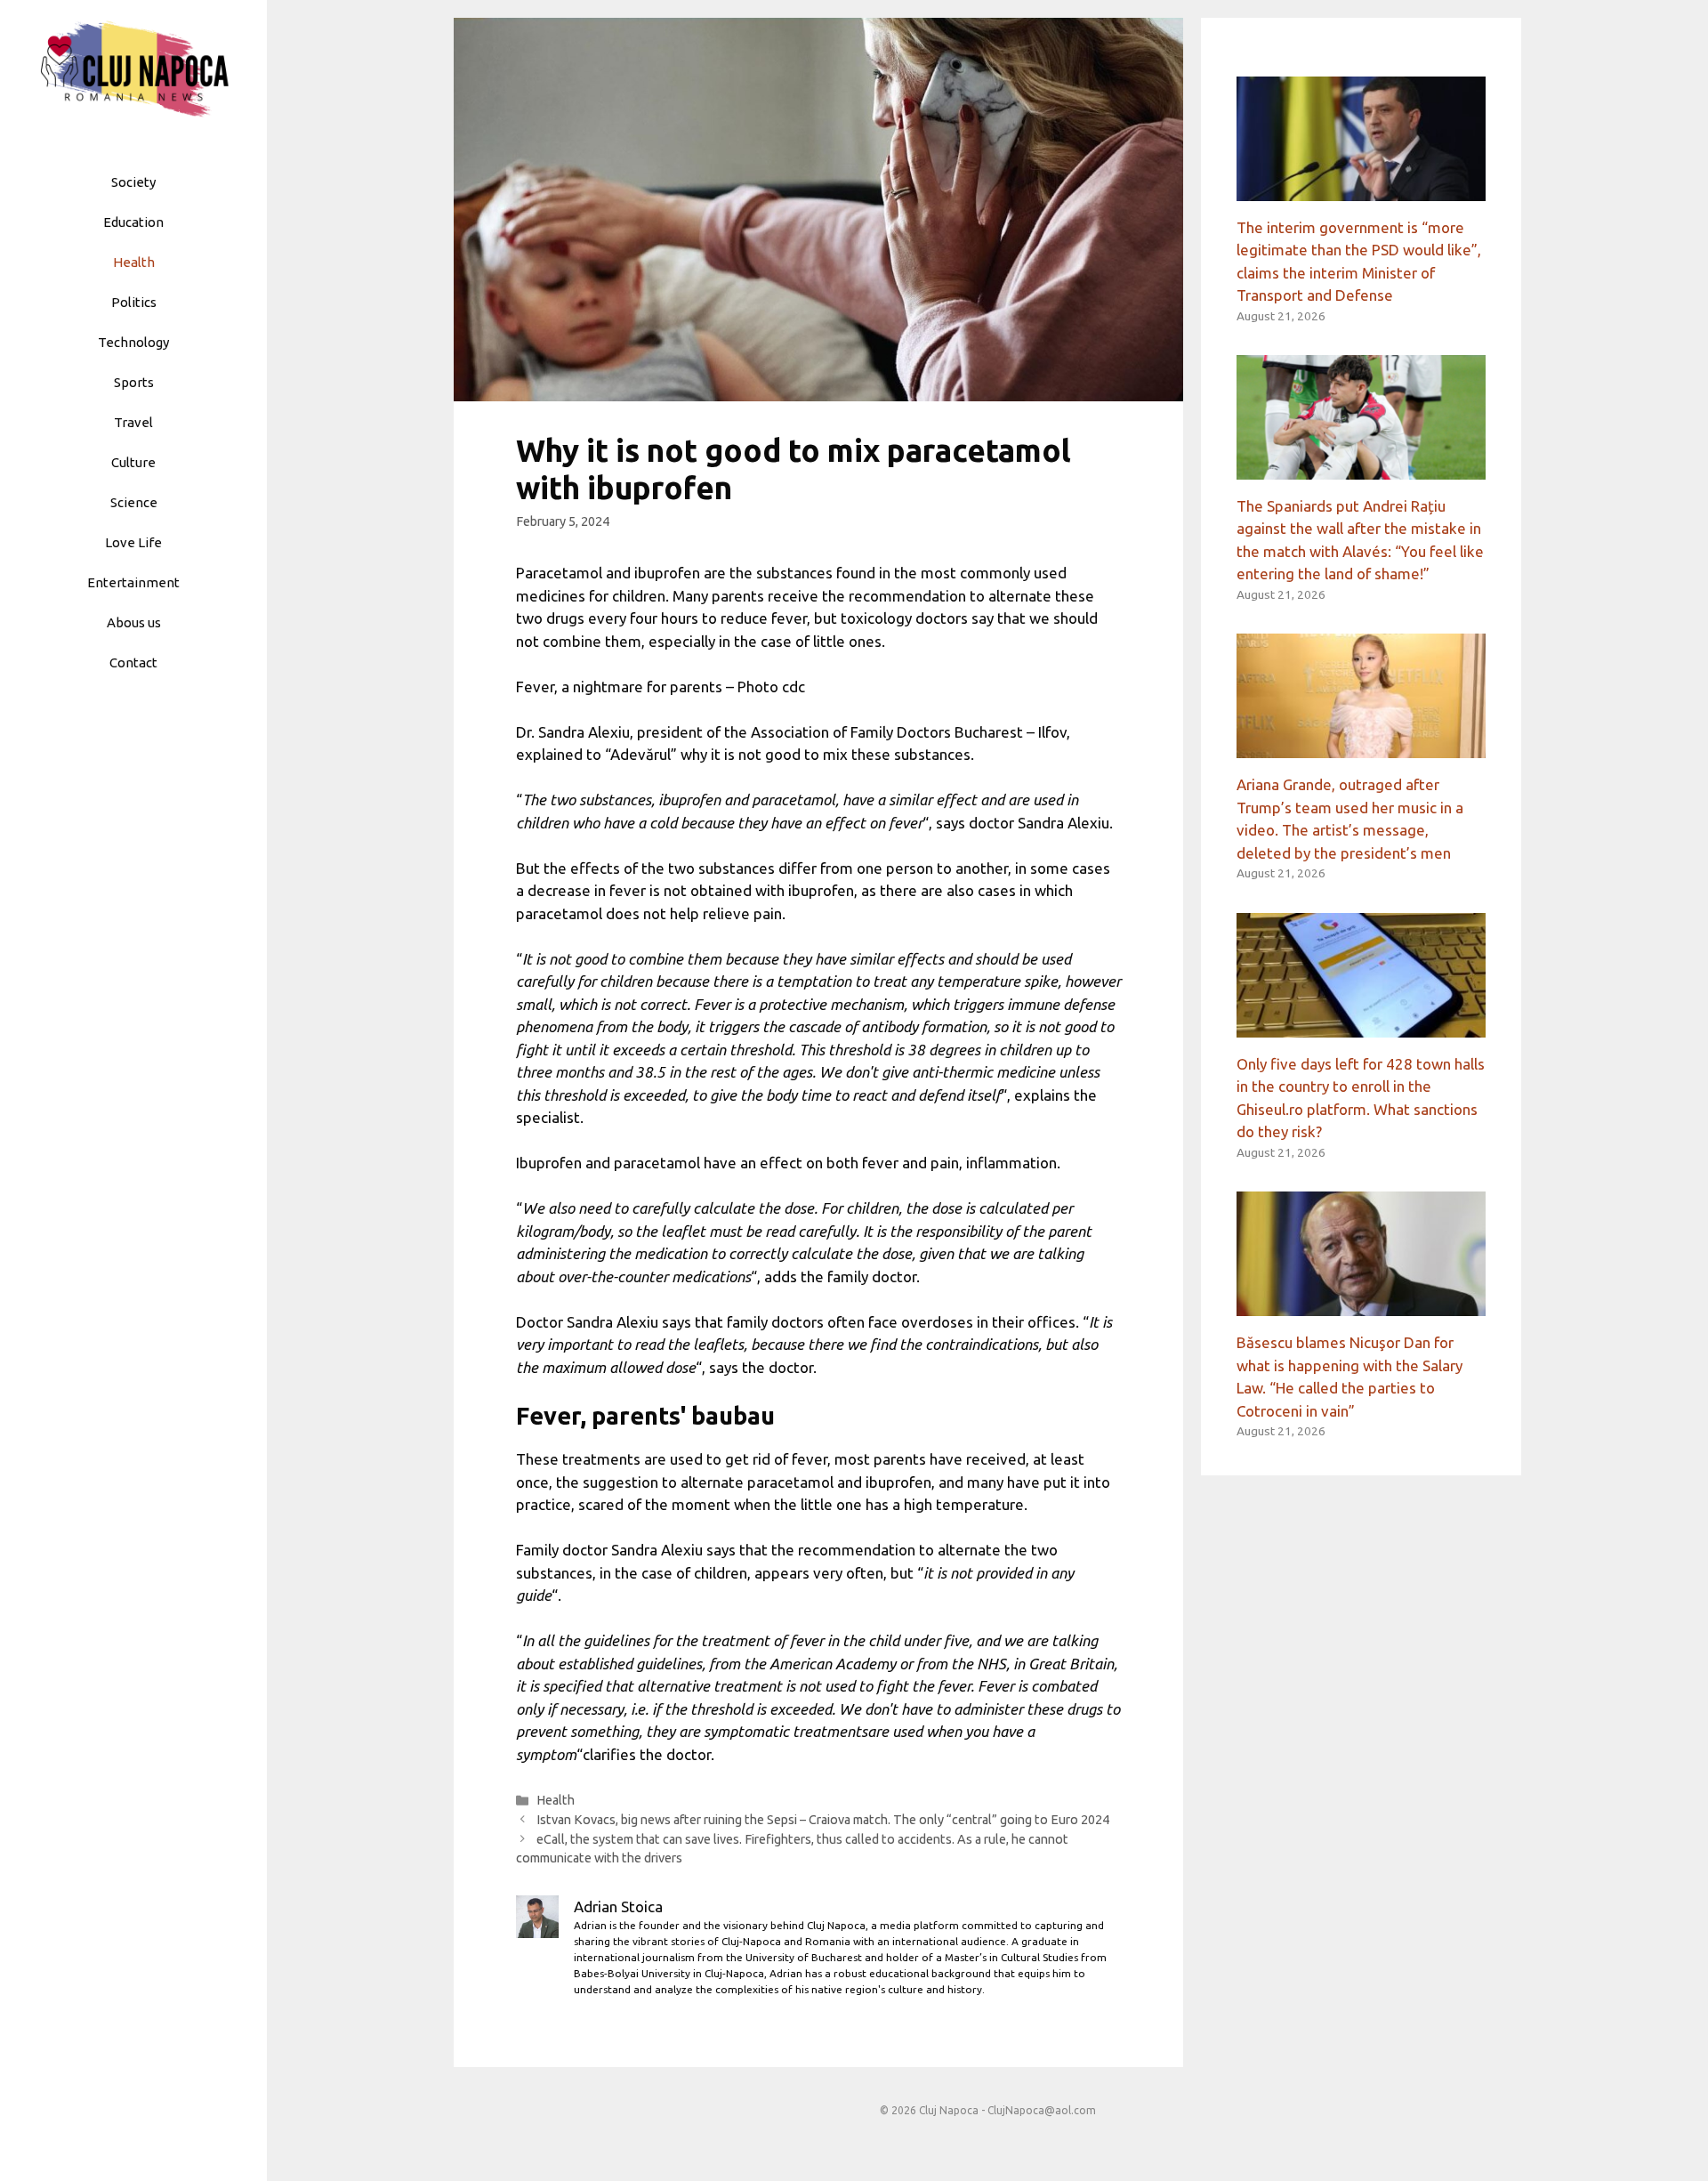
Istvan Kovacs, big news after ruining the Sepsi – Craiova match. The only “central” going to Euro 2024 (823, 1820)
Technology (133, 342)
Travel (133, 422)
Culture (133, 462)
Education (133, 222)
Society (133, 182)
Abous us (134, 622)
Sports (134, 382)
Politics (134, 302)
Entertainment (133, 582)
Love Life (133, 542)
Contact (133, 662)
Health (134, 262)
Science (134, 502)
